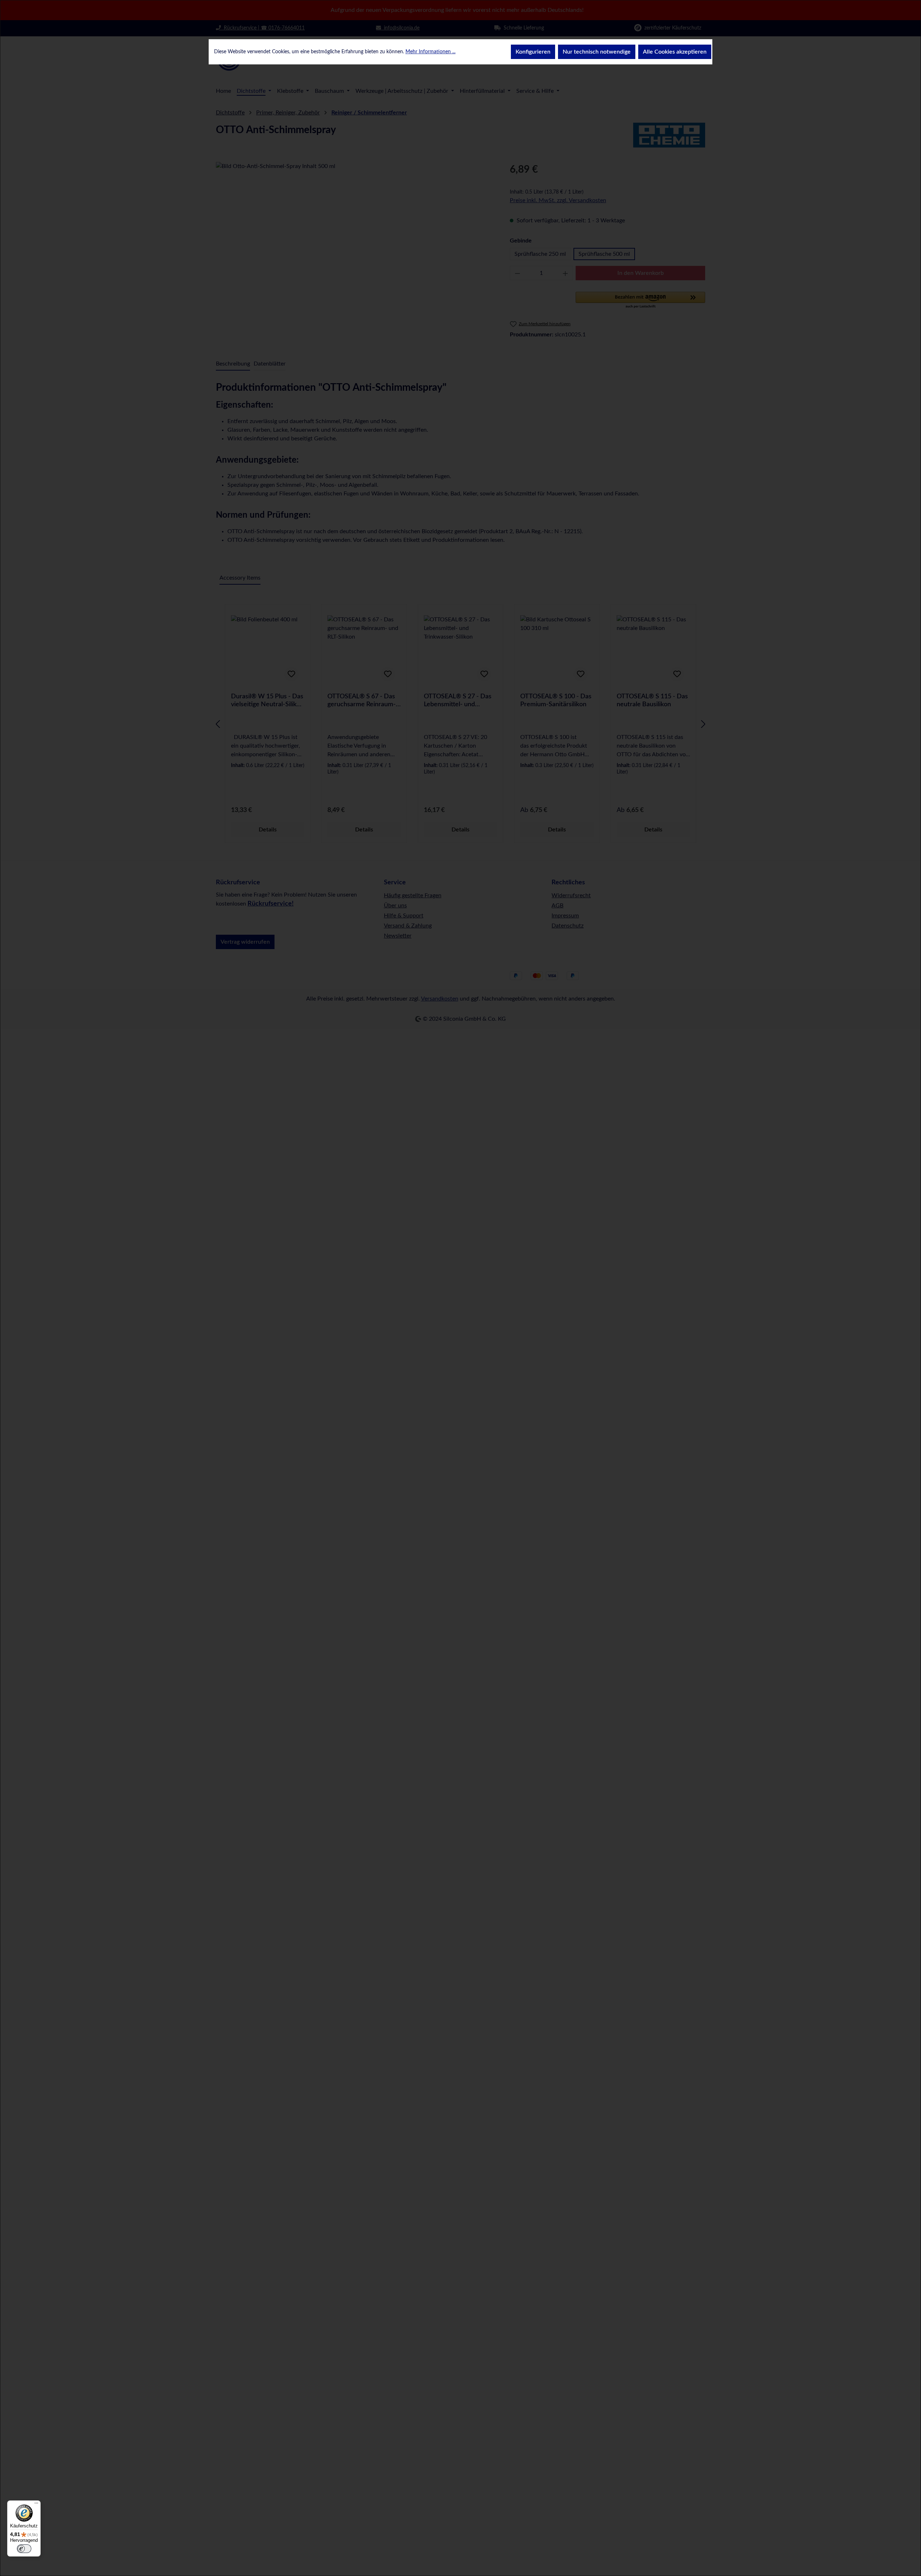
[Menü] (36, 2505)
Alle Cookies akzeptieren (675, 52)
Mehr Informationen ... (430, 52)
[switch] (24, 2549)
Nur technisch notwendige (597, 52)
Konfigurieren (533, 52)
